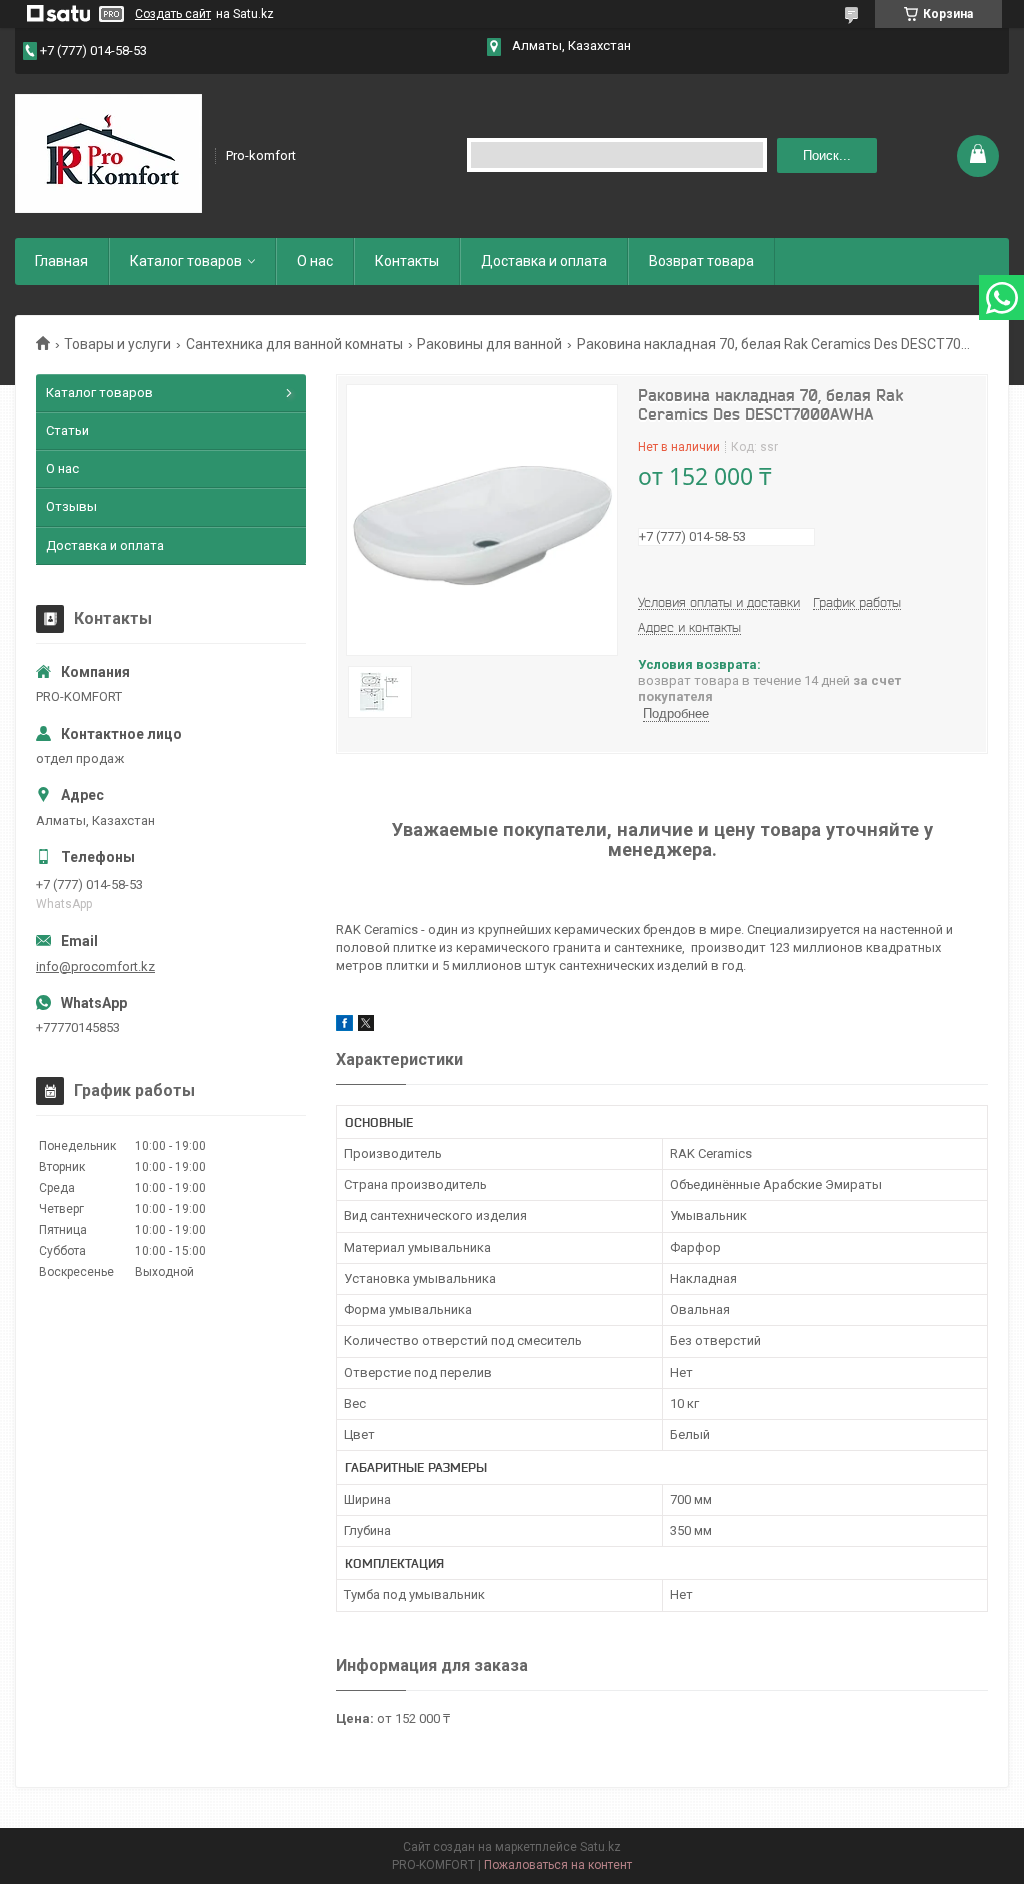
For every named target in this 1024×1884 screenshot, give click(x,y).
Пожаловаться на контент (558, 1865)
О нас (315, 261)
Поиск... (827, 155)
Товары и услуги (117, 344)
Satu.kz (600, 1847)
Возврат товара (701, 261)
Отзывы (71, 506)
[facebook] (344, 1026)
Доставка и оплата (544, 261)
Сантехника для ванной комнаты (294, 344)
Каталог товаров (186, 261)
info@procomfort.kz (95, 966)
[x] (366, 1026)
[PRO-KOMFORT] (108, 154)
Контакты (407, 261)
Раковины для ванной (489, 344)
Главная (61, 261)
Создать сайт (173, 14)
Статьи (67, 430)
